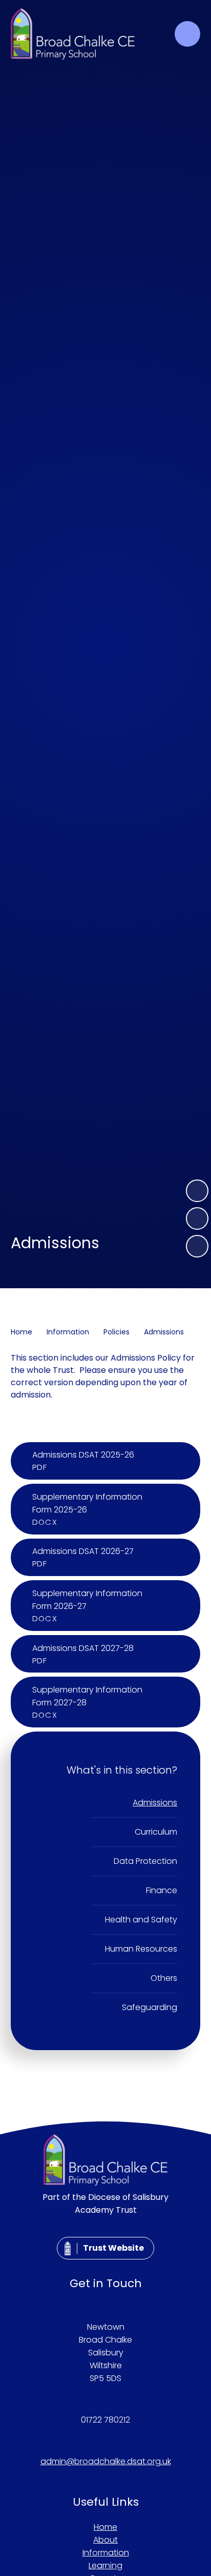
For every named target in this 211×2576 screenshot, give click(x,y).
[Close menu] (187, 34)
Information (68, 1332)
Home (22, 1332)
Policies (117, 1332)
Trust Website (113, 2248)
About (105, 2540)
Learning (105, 2565)
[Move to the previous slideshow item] (197, 1218)
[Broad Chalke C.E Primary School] (73, 34)
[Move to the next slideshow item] (197, 1191)
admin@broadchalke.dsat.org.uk (106, 2461)
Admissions (164, 1332)
